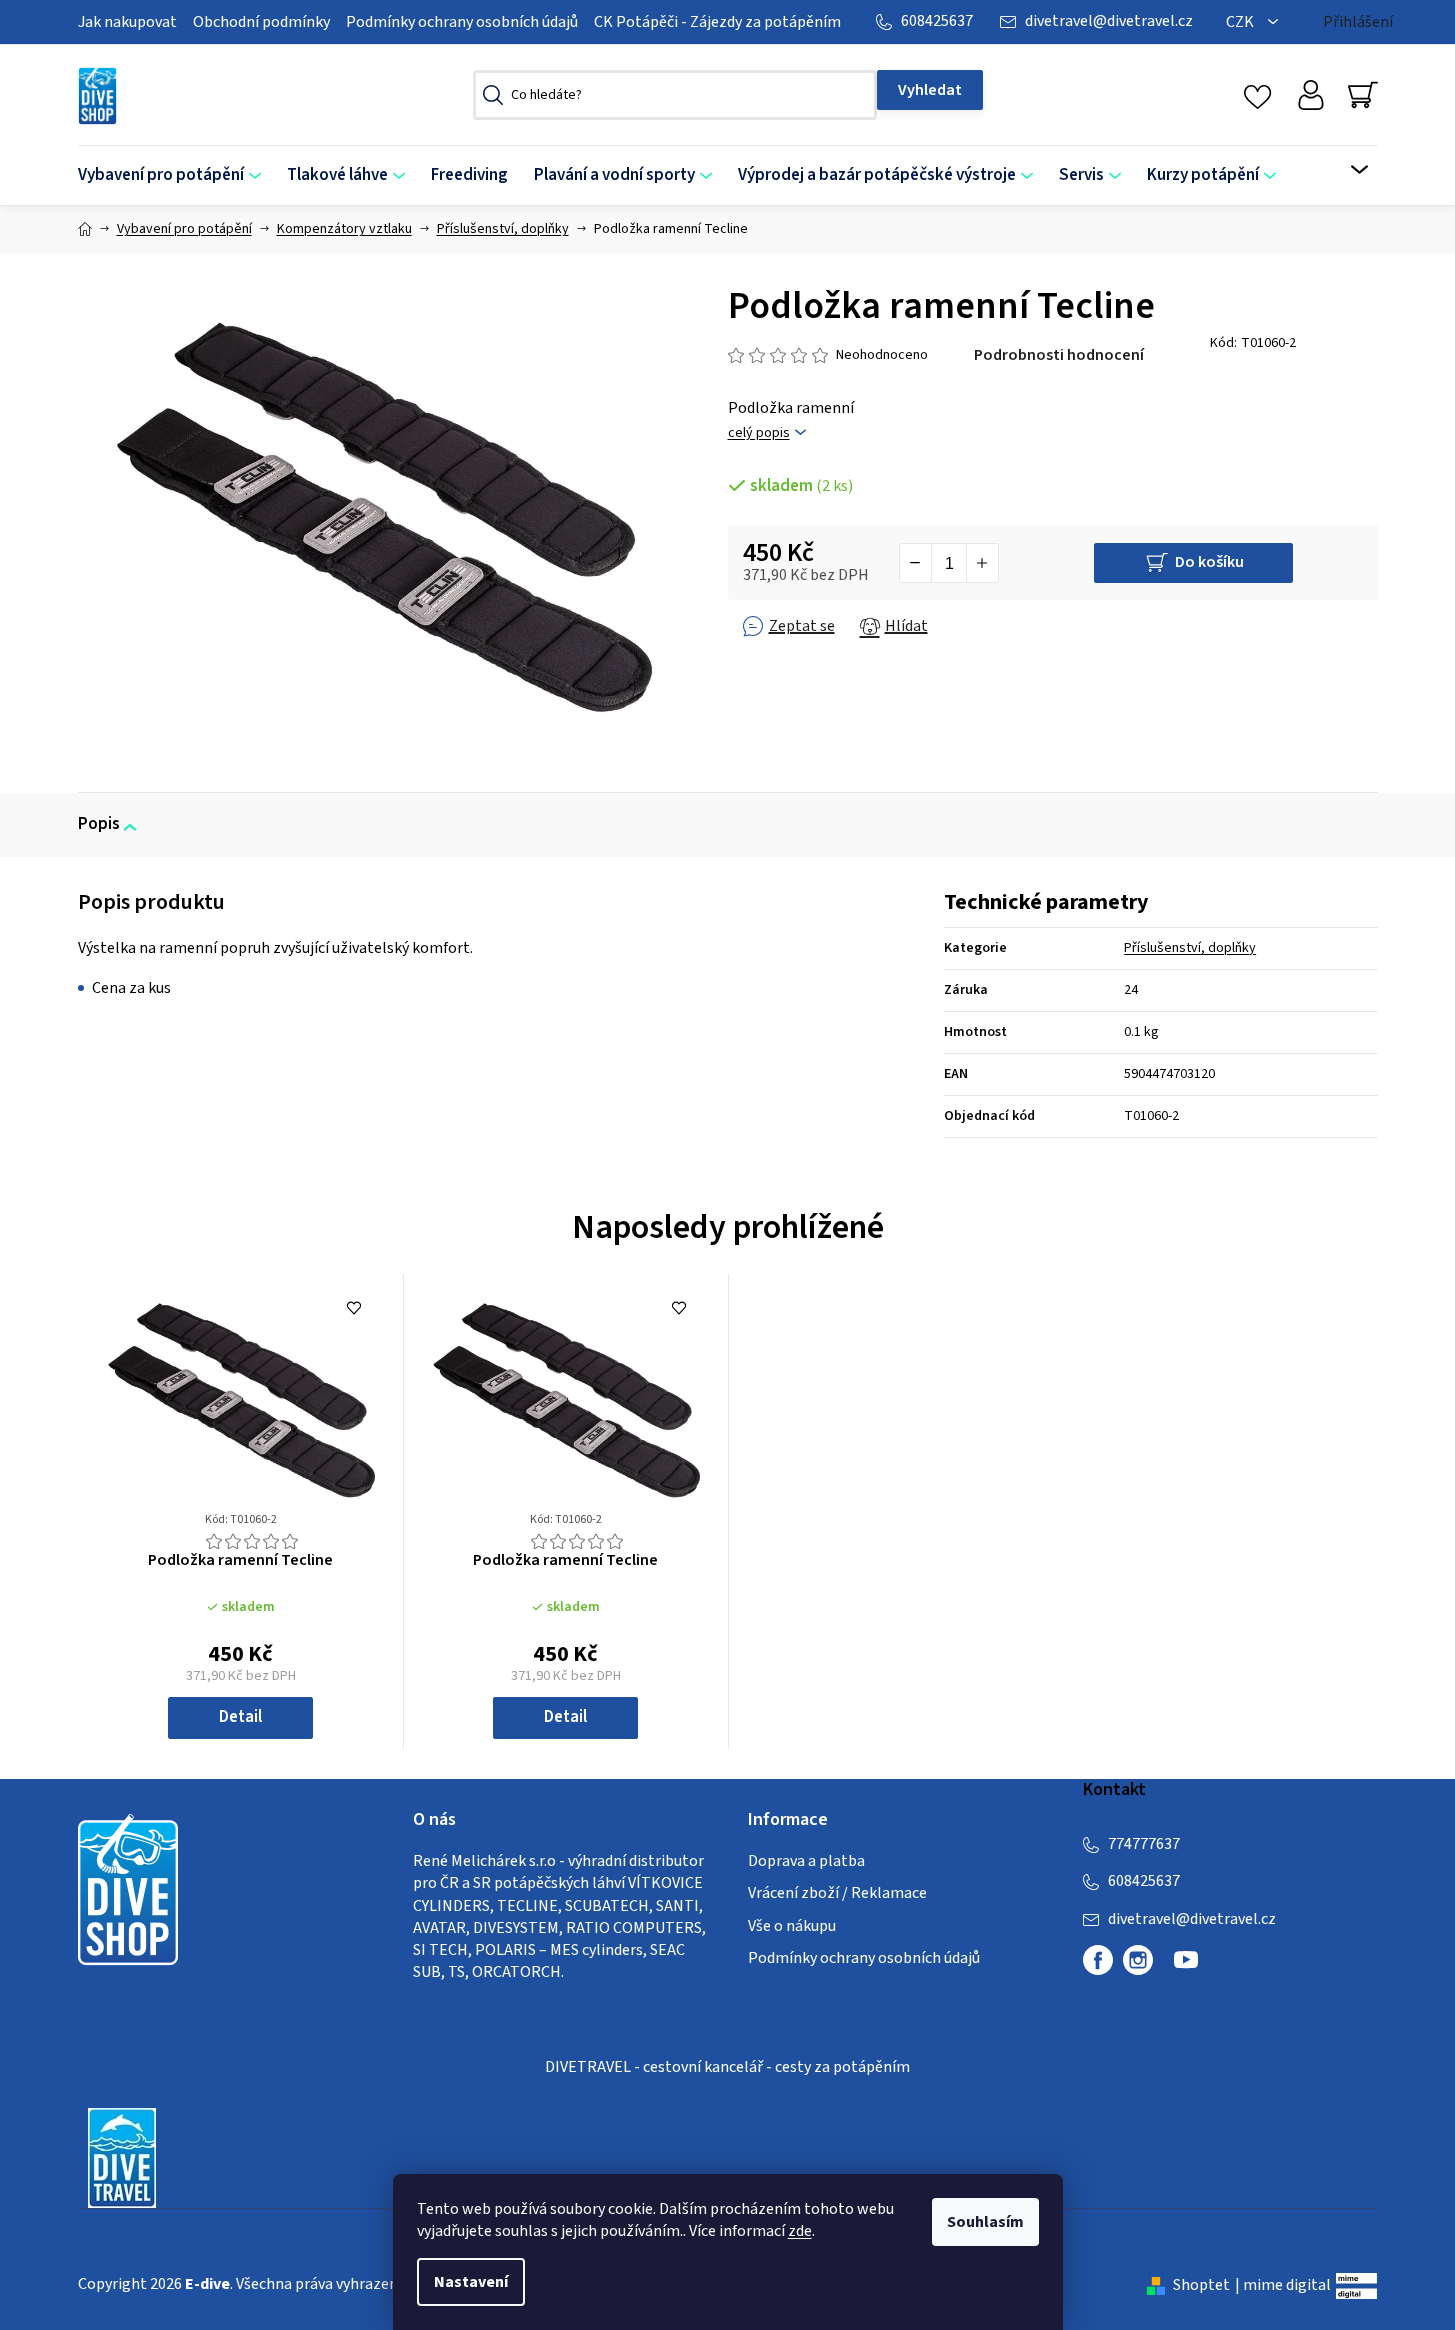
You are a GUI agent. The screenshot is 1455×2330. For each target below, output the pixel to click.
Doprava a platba (806, 1861)
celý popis (759, 433)
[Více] (1346, 170)
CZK (1241, 22)
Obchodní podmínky (261, 22)
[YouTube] (1186, 1968)
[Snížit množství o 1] (916, 563)
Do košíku (1209, 562)
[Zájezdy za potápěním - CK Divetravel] (122, 2157)
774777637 (1144, 1844)
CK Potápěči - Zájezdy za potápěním (717, 22)
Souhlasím (985, 2222)
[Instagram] (1138, 1960)
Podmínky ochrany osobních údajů (462, 22)
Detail (240, 1717)
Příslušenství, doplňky (1190, 948)
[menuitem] (176, 175)
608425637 (937, 21)
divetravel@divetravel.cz (1109, 21)
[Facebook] (1098, 1960)
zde (800, 2231)
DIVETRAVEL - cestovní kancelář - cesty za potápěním (727, 2067)
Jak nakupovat (127, 22)
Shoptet (1201, 2285)
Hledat (930, 90)
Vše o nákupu (792, 1926)
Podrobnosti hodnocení (1059, 355)
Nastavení (471, 2282)
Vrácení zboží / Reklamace (837, 1893)
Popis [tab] (99, 824)
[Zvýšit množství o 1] (982, 563)
